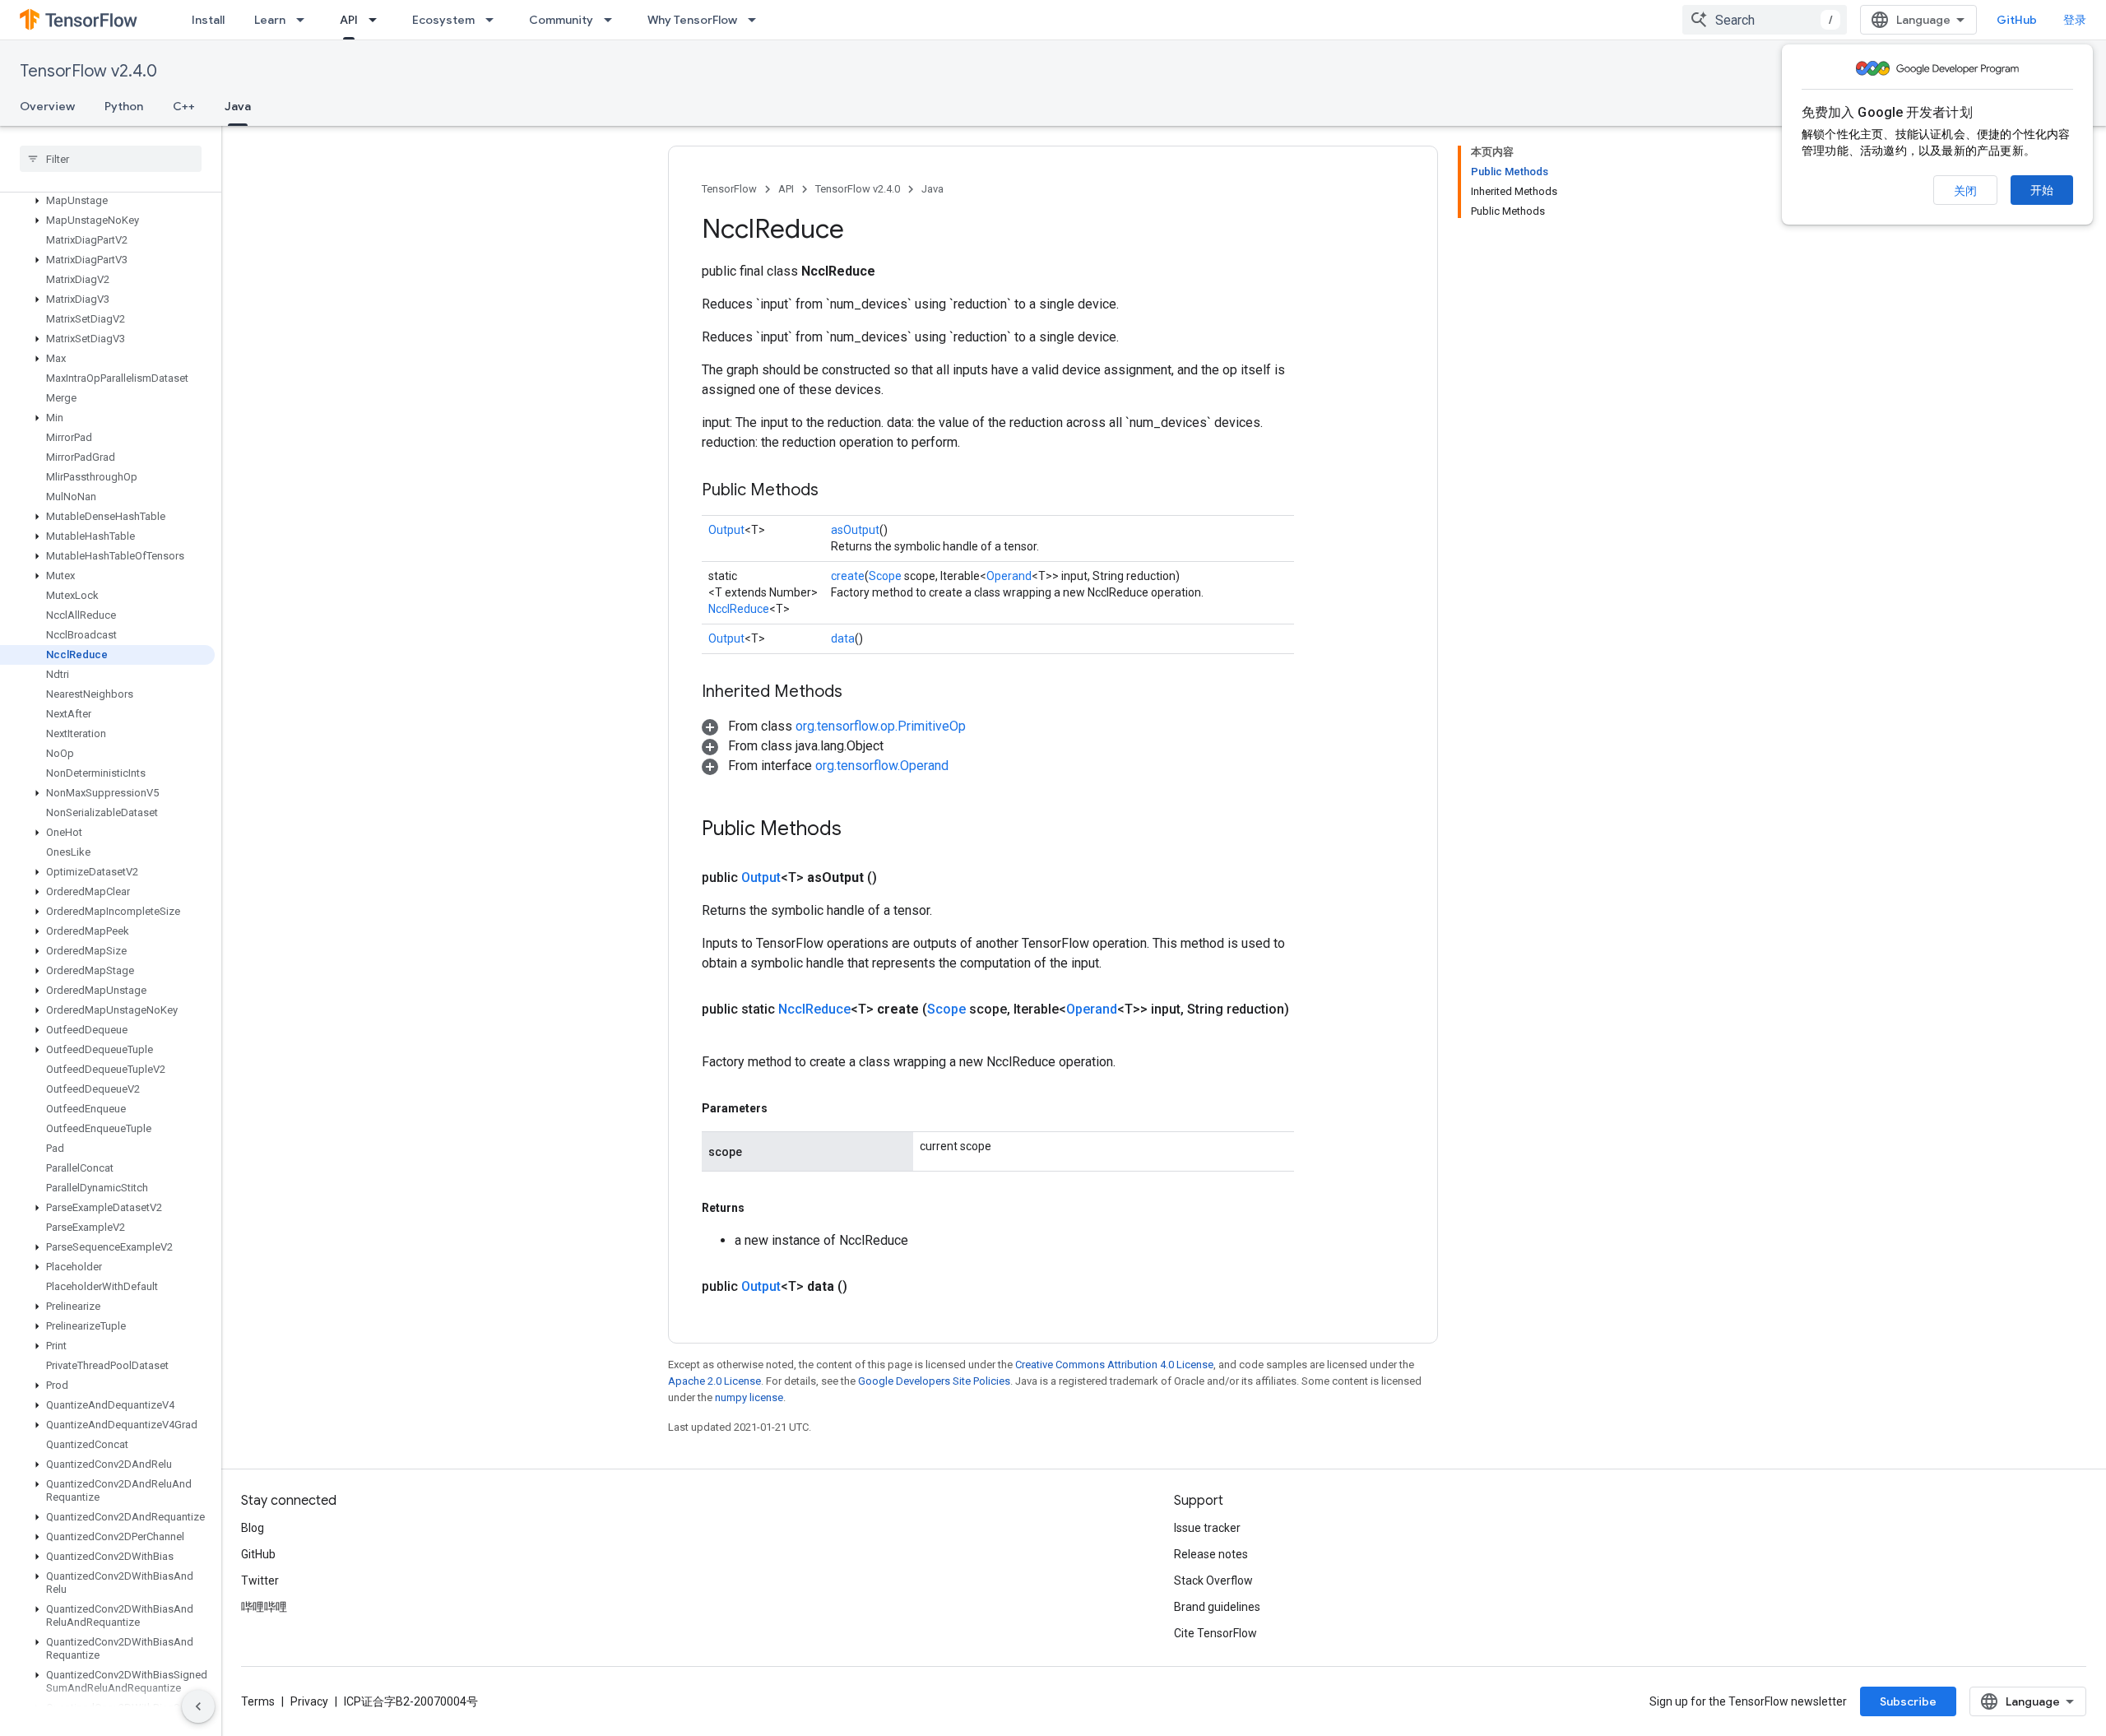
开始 (2042, 190)
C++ (184, 106)
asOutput (855, 530)
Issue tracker (1207, 1528)
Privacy (309, 1701)
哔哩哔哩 (264, 1607)
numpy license (749, 1397)
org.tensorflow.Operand (882, 766)
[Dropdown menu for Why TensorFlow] (757, 20)
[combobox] (1765, 20)
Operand (1009, 576)
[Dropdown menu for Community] (613, 20)
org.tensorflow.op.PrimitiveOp (881, 726)
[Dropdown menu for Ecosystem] (494, 20)
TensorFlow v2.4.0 (88, 71)
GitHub (2017, 20)
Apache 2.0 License (714, 1381)
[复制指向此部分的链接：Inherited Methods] (859, 693)
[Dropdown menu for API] (378, 20)
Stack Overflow (1213, 1581)
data (843, 638)
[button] (107, 201)
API (349, 20)
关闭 (1965, 191)
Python (124, 106)
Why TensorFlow (692, 20)
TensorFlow (729, 189)
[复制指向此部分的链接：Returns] (761, 1208)
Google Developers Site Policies (934, 1381)
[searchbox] (111, 159)
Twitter (260, 1581)
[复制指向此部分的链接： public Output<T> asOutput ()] (897, 878)
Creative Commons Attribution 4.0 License (1114, 1365)
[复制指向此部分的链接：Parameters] (784, 1108)
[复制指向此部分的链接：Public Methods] (835, 491)
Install (208, 20)
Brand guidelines (1217, 1607)
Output (726, 530)
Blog (253, 1528)
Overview (47, 106)
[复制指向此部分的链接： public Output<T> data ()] (867, 1287)
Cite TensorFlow (1215, 1633)
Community (561, 20)
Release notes (1211, 1554)
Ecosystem (443, 20)
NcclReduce (739, 609)
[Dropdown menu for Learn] (305, 20)
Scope (885, 576)
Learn (270, 20)
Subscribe (1908, 1701)
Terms (258, 1701)
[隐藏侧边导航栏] (198, 1706)
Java (238, 106)
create (848, 576)
